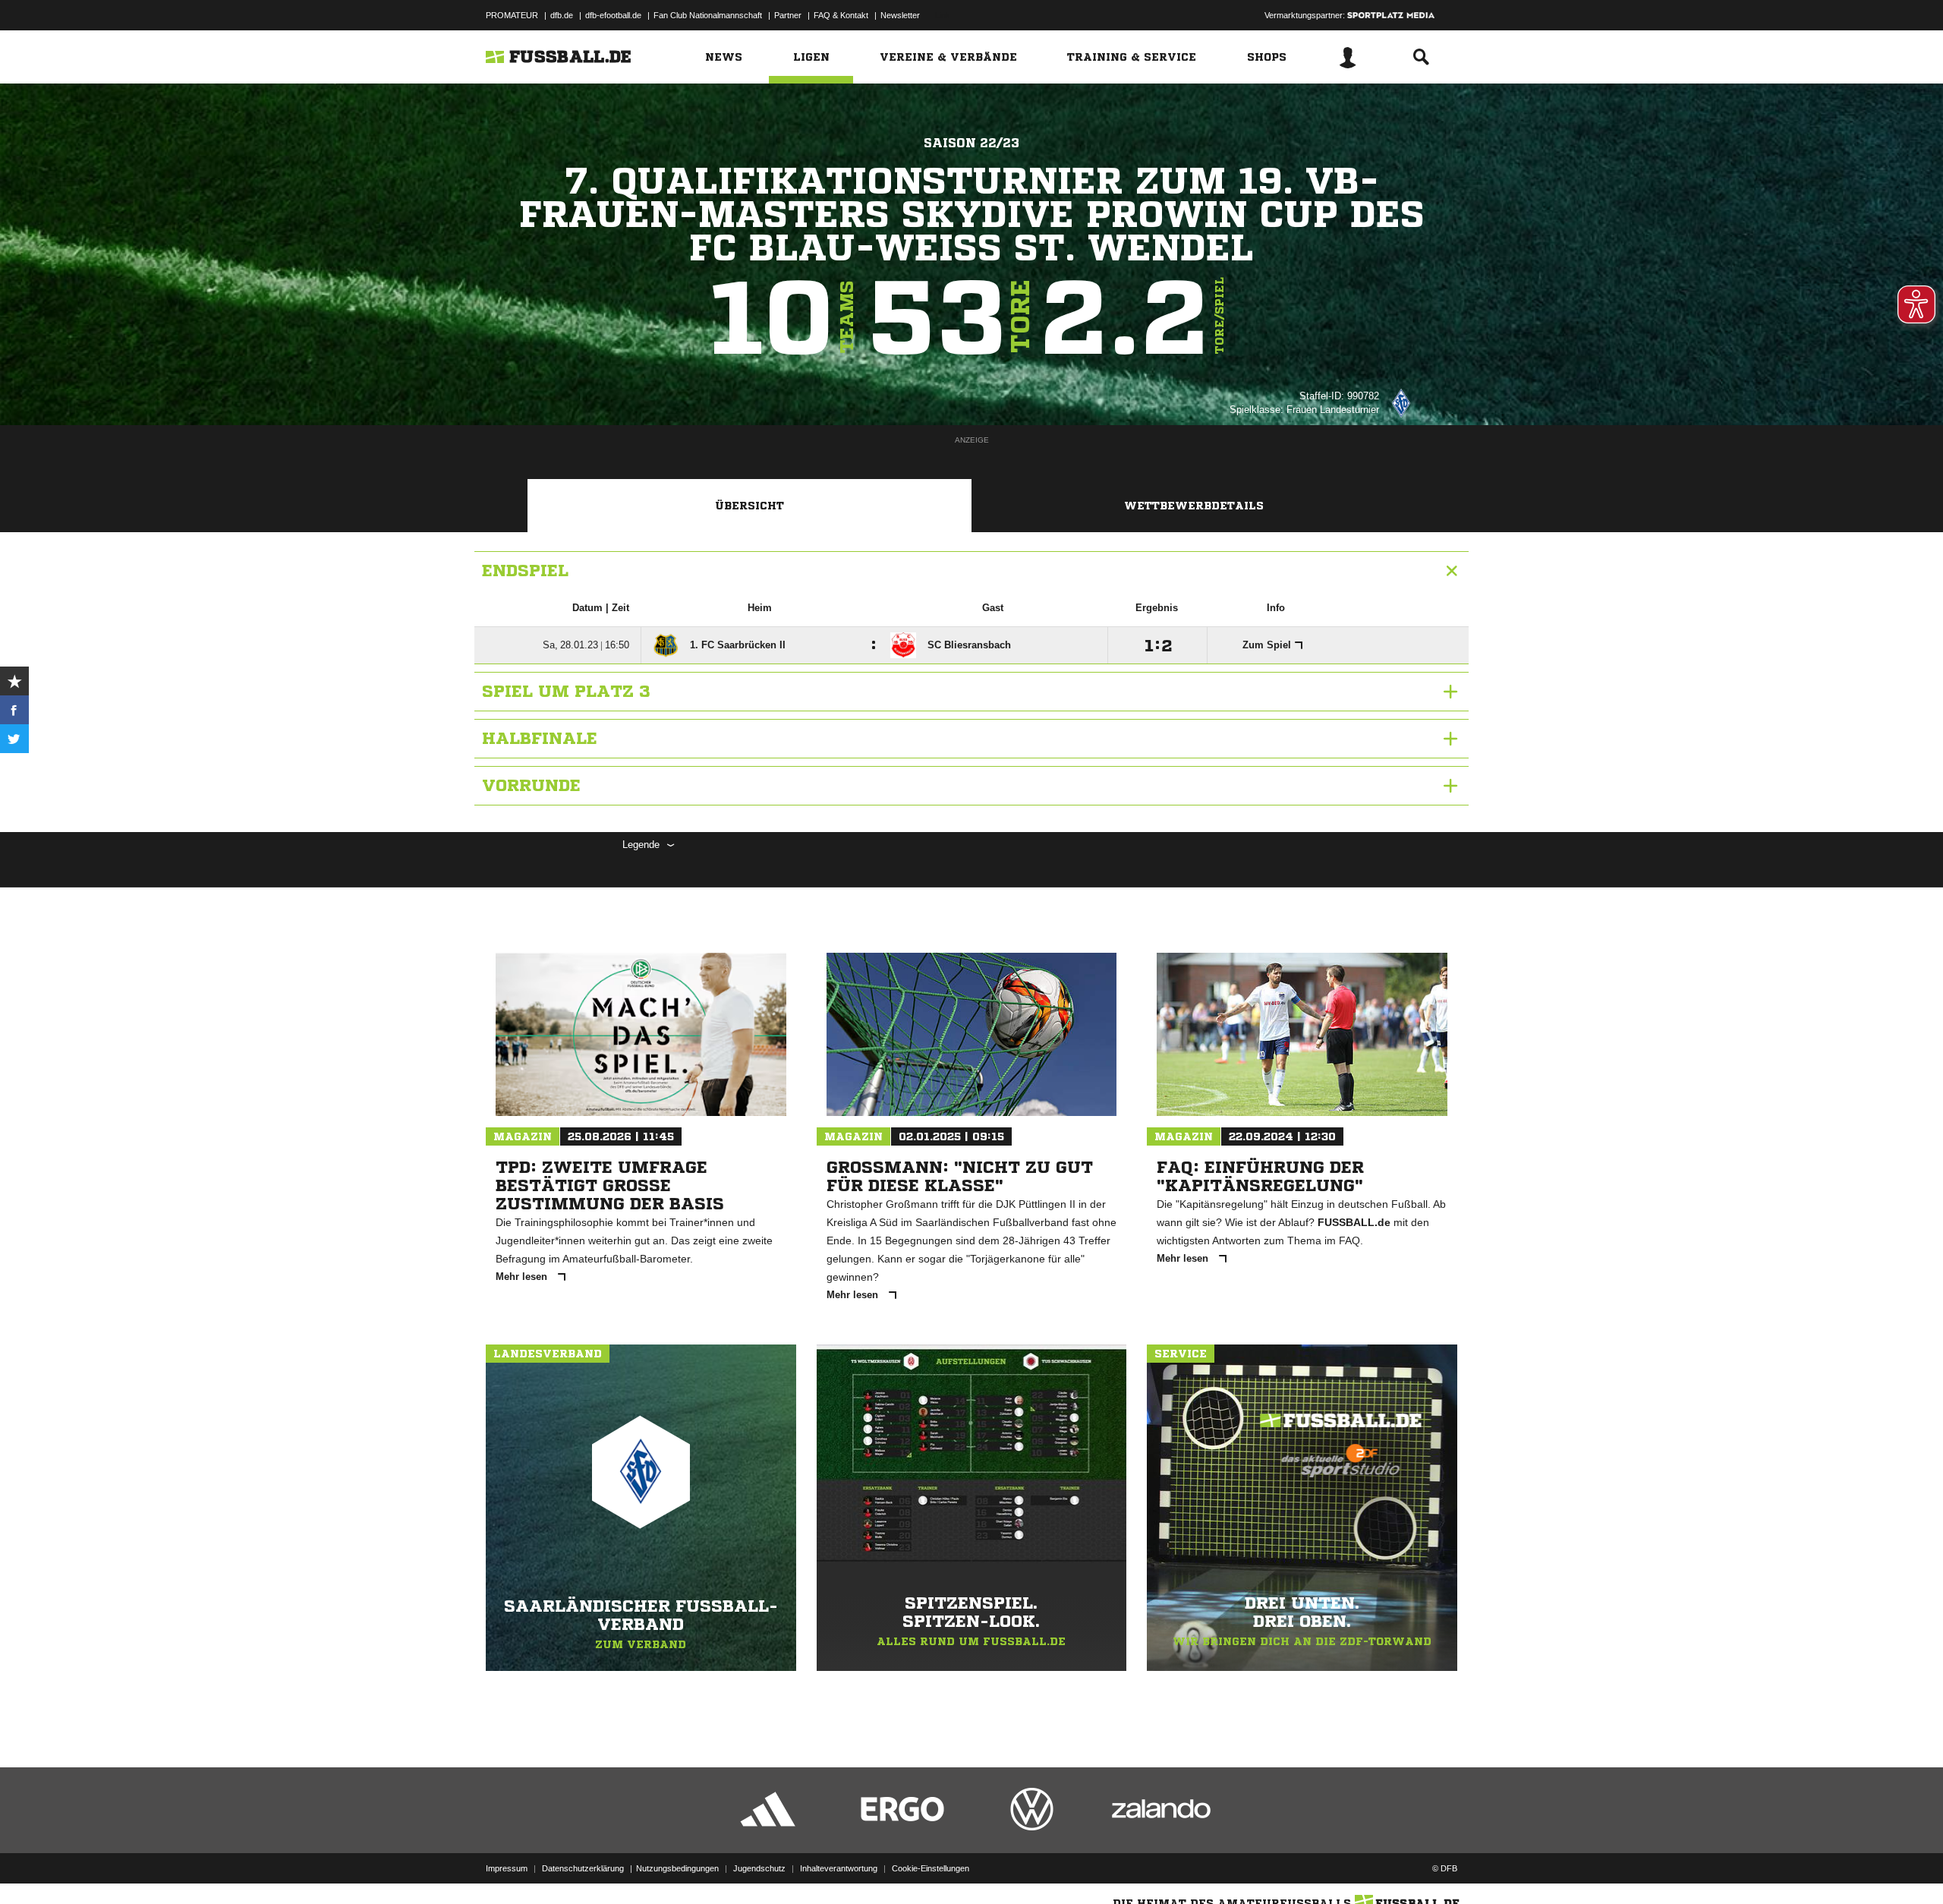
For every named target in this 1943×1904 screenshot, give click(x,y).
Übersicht (749, 506)
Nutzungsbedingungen (677, 1868)
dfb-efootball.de (613, 15)
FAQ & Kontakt (841, 15)
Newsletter (900, 15)
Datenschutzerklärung (583, 1868)
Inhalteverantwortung (839, 1868)
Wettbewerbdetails (1194, 506)
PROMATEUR (512, 15)
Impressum (507, 1868)
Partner (788, 15)
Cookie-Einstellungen (931, 1868)
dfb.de (562, 15)
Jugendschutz (759, 1868)
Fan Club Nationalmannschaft (708, 15)
